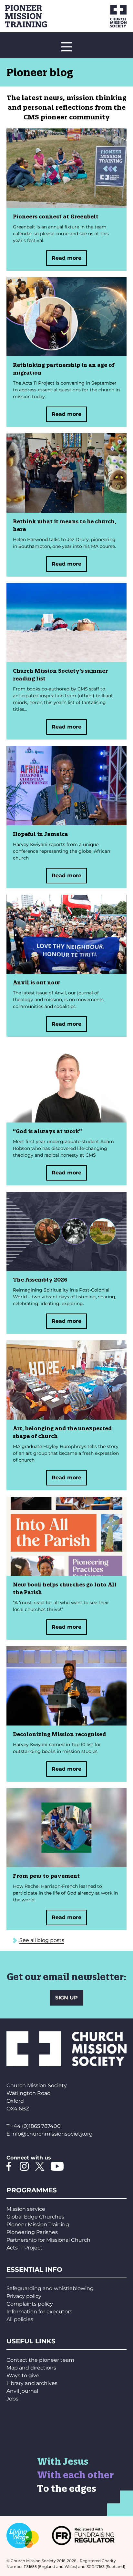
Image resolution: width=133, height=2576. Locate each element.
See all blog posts (42, 1940)
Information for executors (39, 2312)
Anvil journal (22, 2391)
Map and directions (31, 2368)
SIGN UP (66, 1998)
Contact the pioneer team (40, 2360)
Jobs (12, 2399)
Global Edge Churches (35, 2217)
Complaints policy (30, 2304)
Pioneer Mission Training (38, 2224)
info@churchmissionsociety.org (52, 2134)
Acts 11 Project (25, 2248)
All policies (20, 2319)
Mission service (26, 2209)
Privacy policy (24, 2296)
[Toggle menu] (66, 47)
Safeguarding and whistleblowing (50, 2288)
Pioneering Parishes (32, 2232)
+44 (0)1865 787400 (36, 2126)
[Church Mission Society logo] (111, 16)
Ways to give (23, 2375)
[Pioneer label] (36, 16)
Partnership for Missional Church (48, 2240)
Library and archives (32, 2383)
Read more (66, 258)
